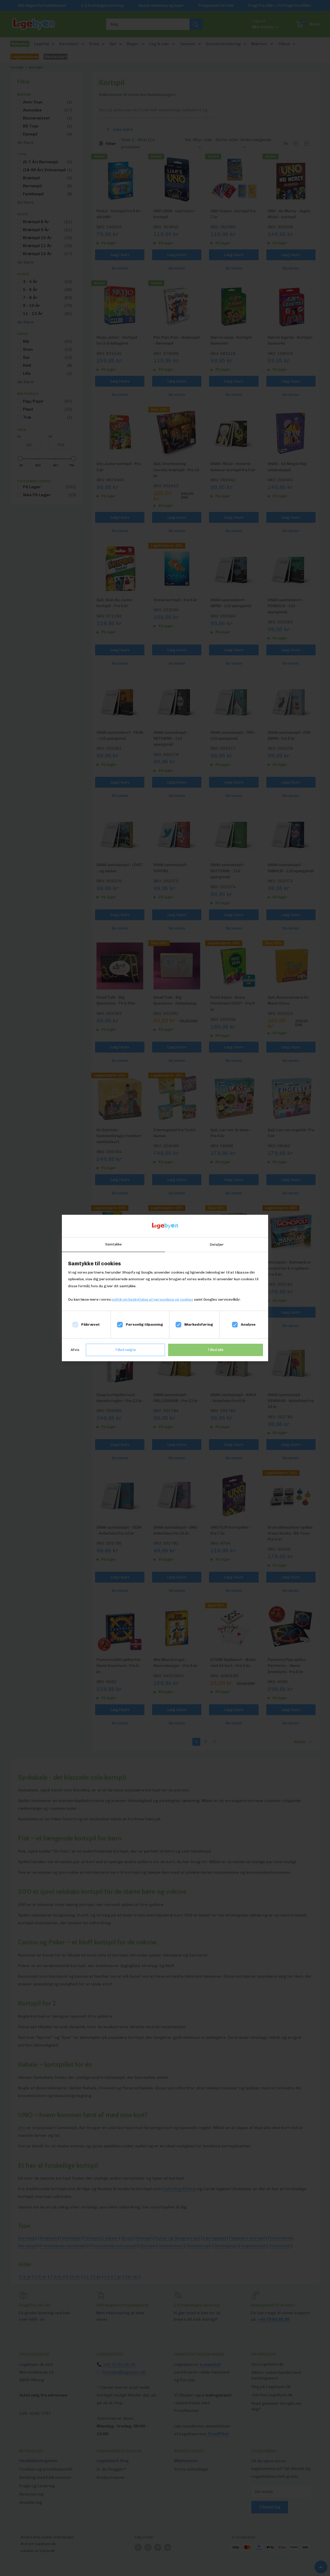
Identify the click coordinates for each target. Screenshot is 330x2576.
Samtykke (113, 1244)
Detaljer (217, 1245)
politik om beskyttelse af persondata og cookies (152, 1299)
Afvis (75, 1350)
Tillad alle (216, 1350)
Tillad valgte (125, 1350)
